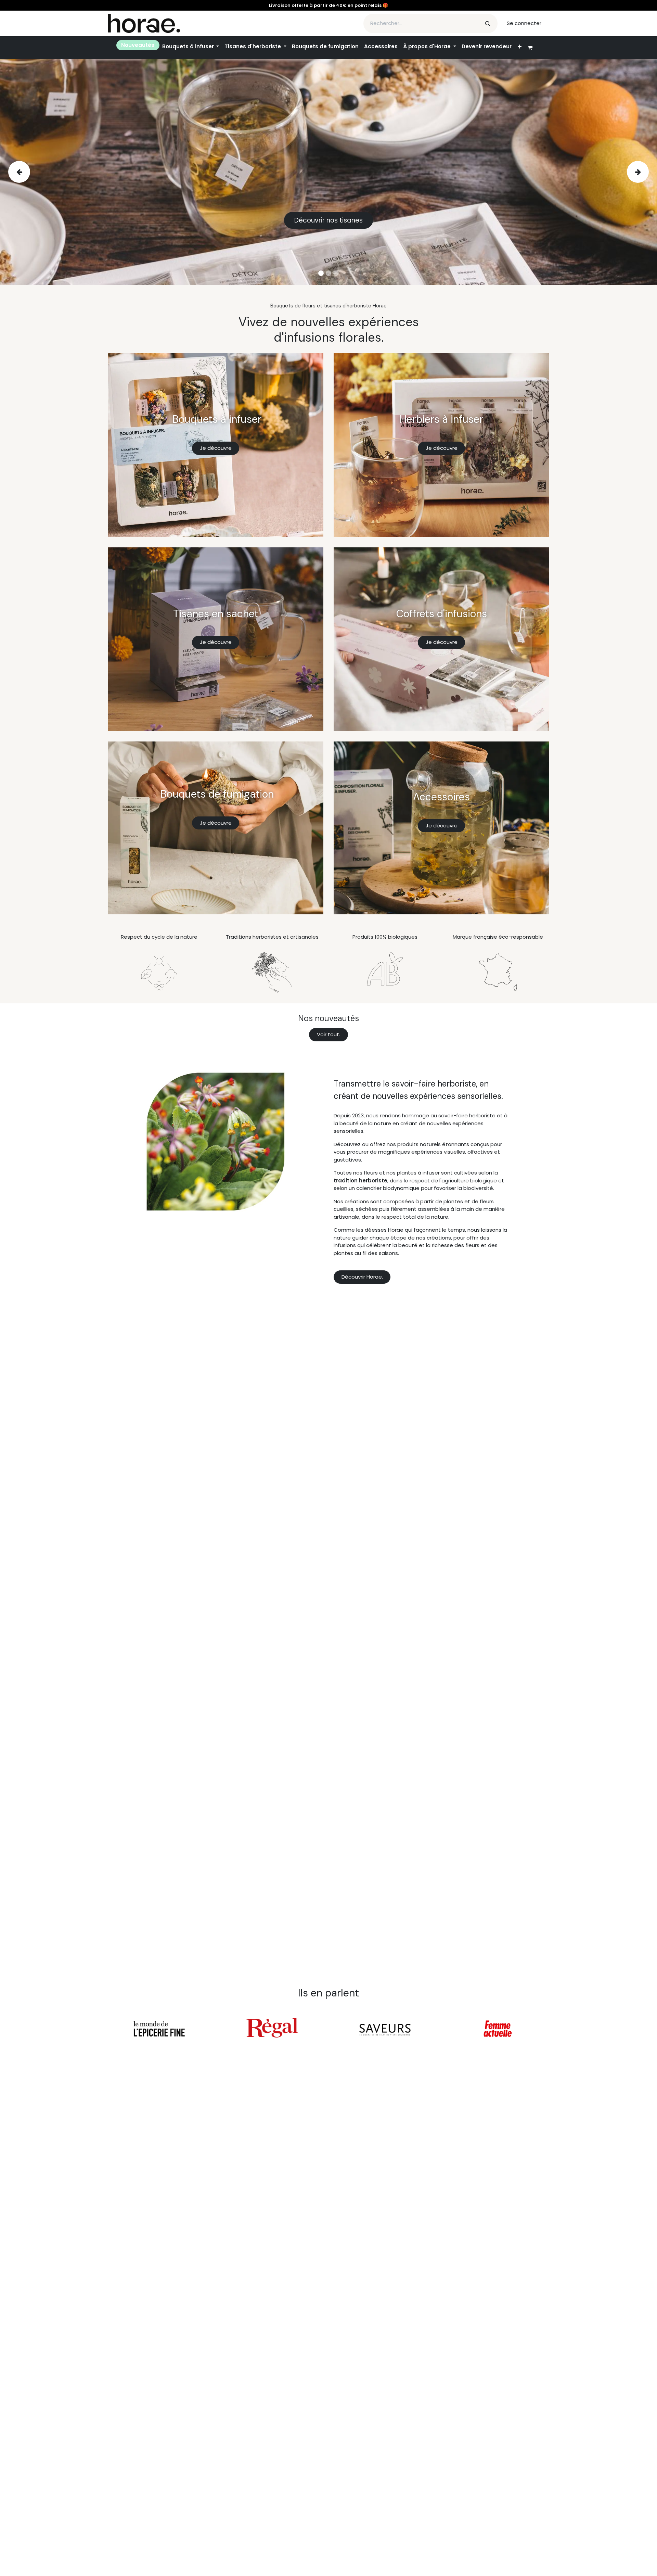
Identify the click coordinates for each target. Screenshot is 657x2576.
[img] (35, 172)
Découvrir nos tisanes (328, 220)
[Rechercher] (488, 23)
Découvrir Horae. (362, 1277)
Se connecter (524, 23)
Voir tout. (328, 1034)
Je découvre (216, 448)
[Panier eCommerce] (533, 48)
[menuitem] (138, 45)
